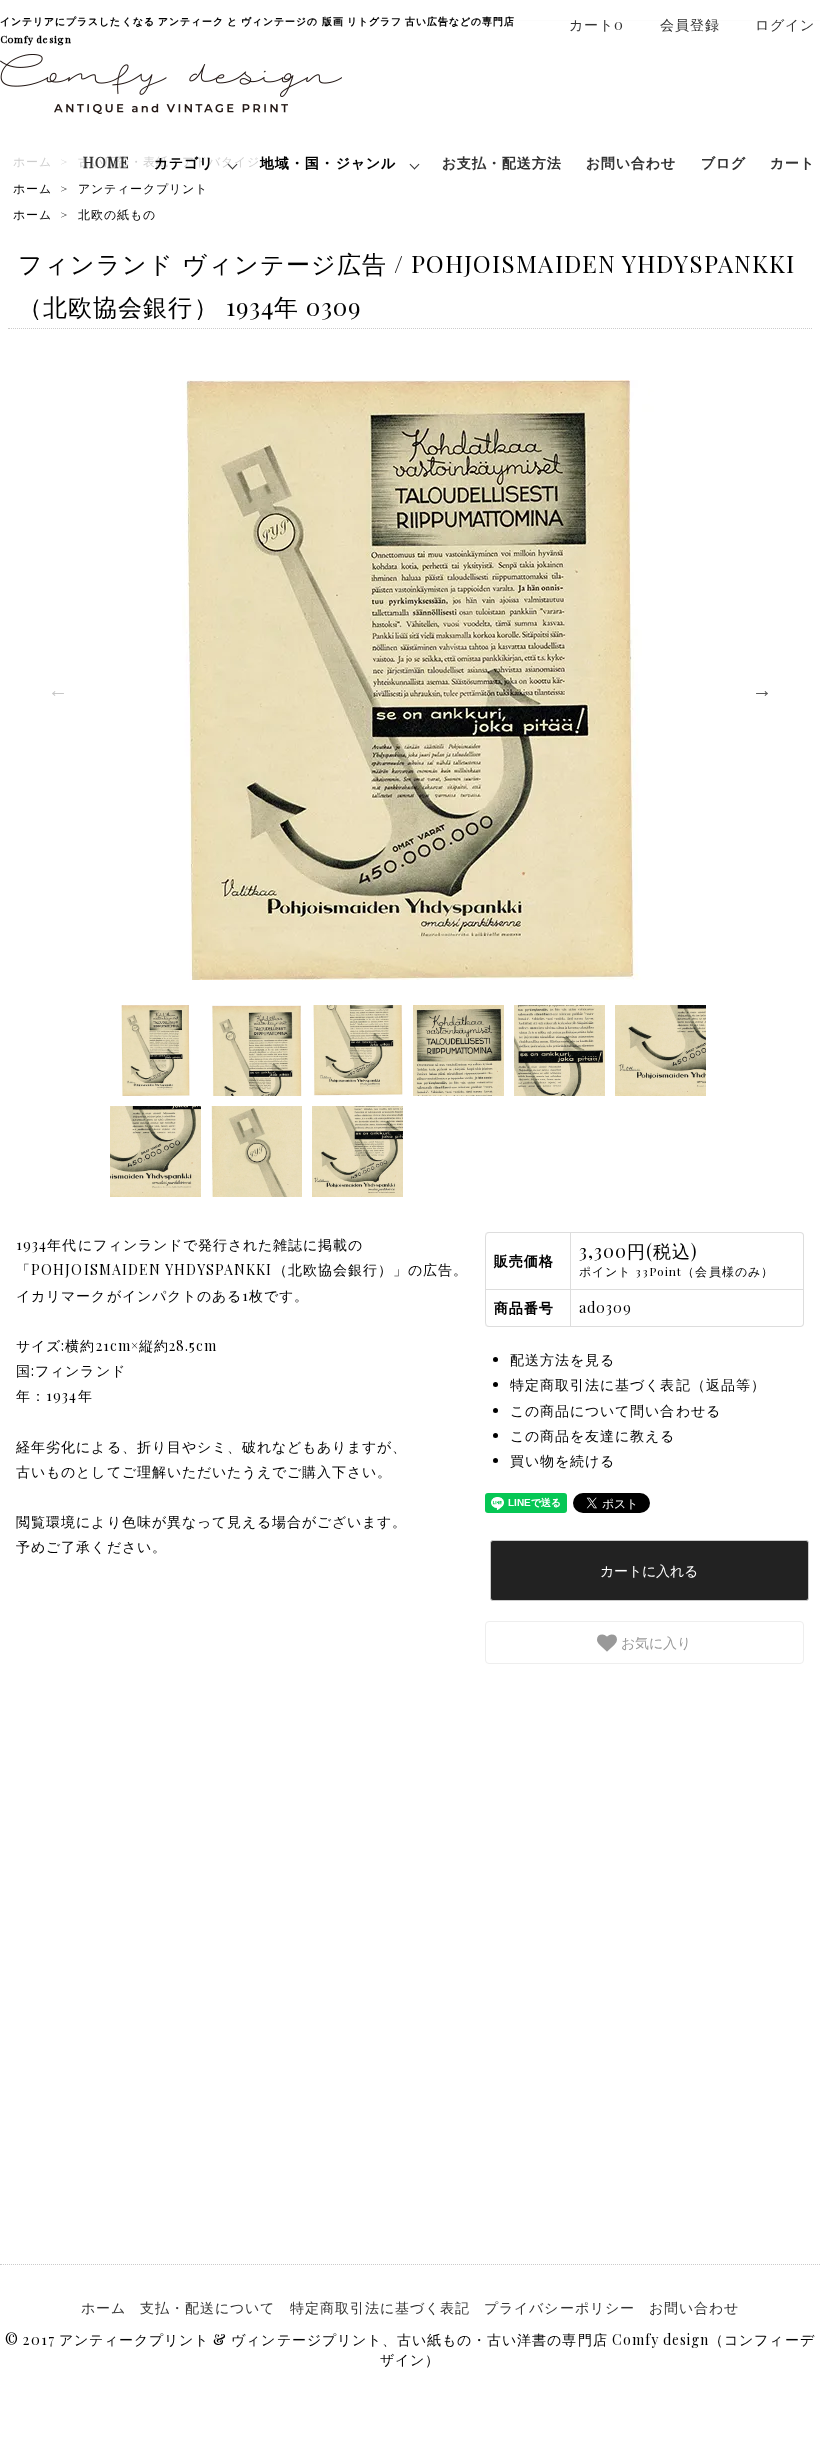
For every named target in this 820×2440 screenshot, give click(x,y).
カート (792, 162)
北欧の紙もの (117, 214)
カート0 (596, 24)
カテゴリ (184, 162)
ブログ (723, 162)
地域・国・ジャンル (327, 162)
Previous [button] (58, 690)
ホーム (32, 188)
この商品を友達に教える (593, 1435)
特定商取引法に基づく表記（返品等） (638, 1384)
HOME (106, 162)
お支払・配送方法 (502, 162)
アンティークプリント (143, 188)
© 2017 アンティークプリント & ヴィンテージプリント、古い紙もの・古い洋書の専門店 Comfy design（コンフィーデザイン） (409, 2349)
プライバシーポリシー (559, 2307)
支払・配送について (207, 2307)
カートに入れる (649, 1570)
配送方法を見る (562, 1359)
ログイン (785, 24)
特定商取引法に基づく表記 (380, 2307)
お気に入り (654, 1642)
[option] (410, 680)
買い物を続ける (562, 1460)
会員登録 (690, 24)
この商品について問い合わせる (615, 1410)
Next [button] (762, 690)
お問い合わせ (631, 162)
